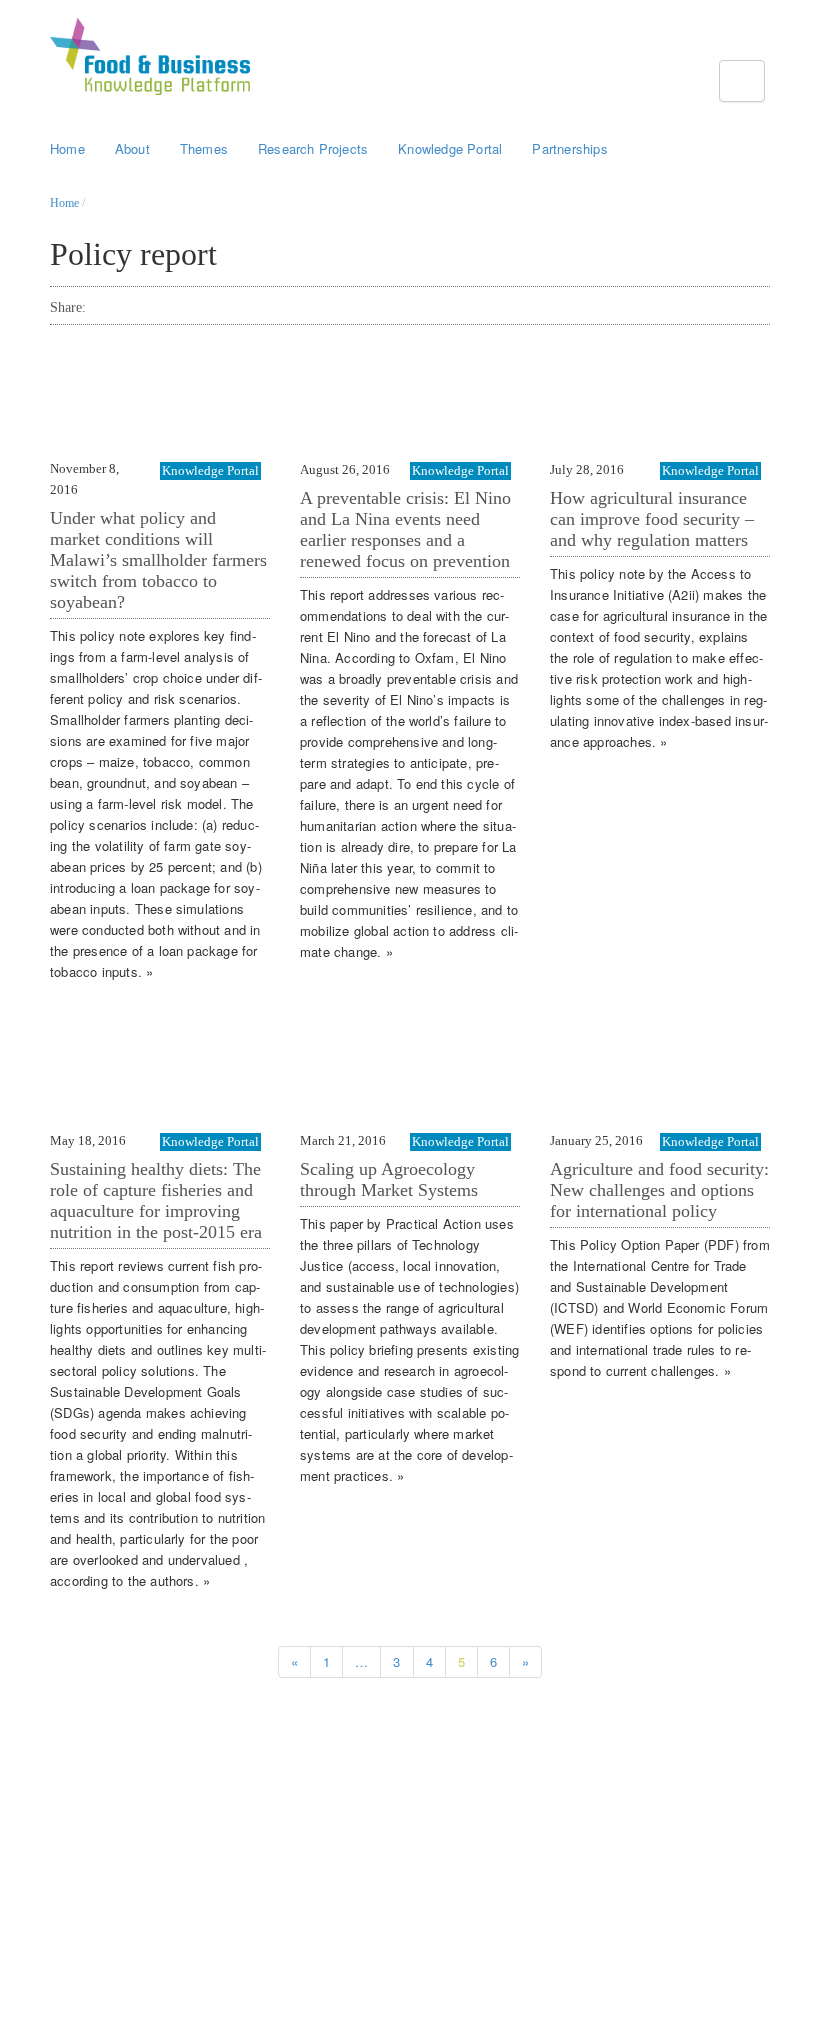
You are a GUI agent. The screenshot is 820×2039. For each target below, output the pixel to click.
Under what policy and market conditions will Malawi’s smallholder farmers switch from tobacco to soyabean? (158, 560)
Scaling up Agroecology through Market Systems (389, 1179)
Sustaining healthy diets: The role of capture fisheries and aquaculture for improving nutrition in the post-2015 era (156, 1200)
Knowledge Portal (450, 148)
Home (67, 148)
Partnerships (569, 148)
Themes (204, 148)
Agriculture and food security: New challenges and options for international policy (659, 1190)
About (132, 148)
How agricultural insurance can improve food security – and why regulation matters (652, 519)
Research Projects (313, 148)
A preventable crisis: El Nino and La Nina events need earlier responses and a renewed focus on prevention (405, 529)
